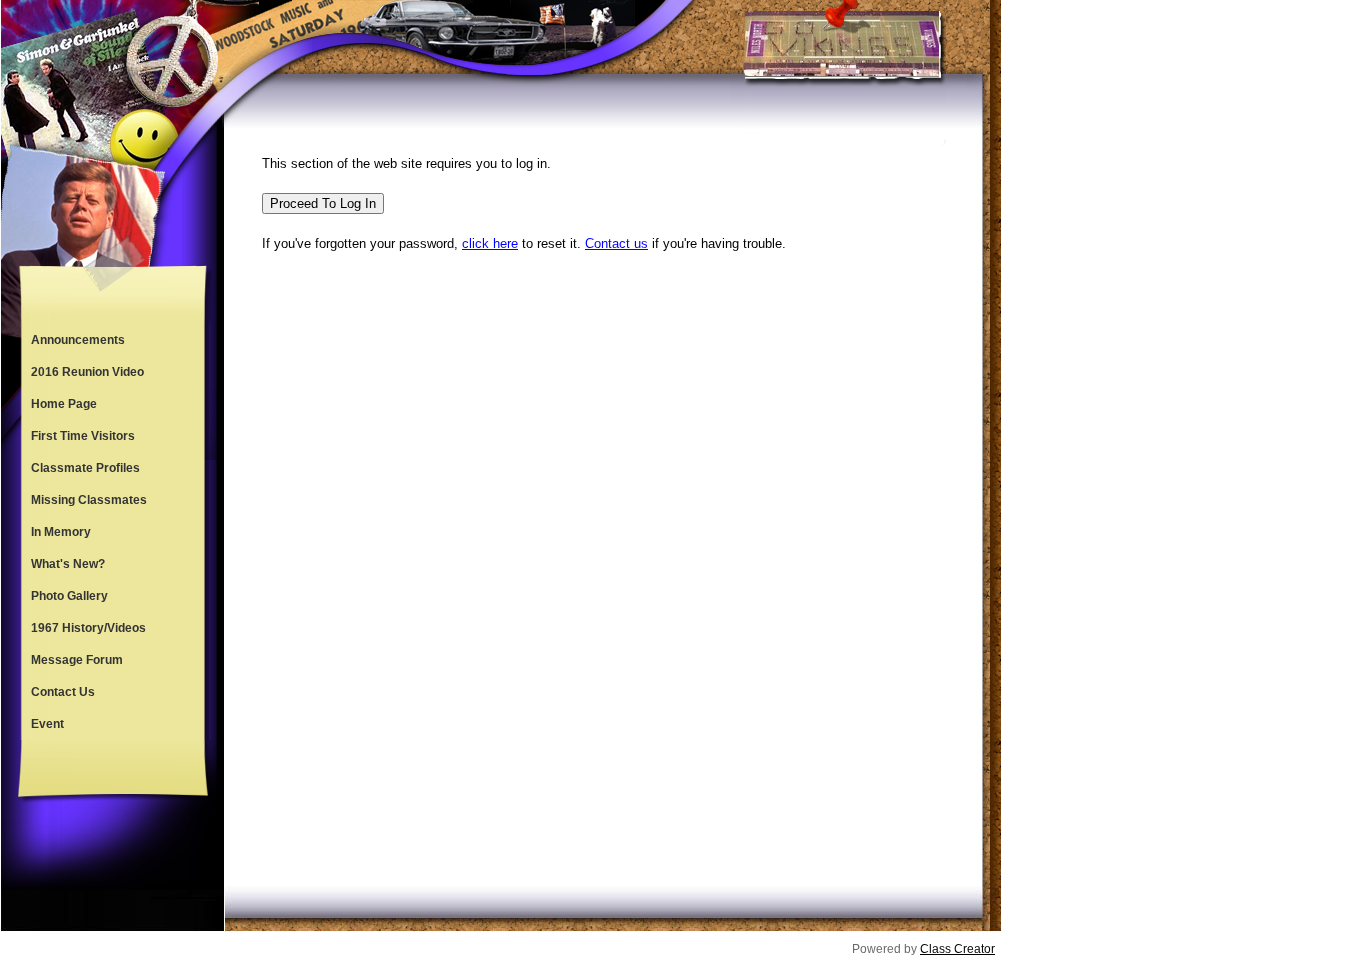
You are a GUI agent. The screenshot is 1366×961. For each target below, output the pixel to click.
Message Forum (77, 660)
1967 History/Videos (88, 628)
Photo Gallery (69, 596)
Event (47, 724)
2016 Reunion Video (87, 372)
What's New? (68, 564)
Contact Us (63, 692)
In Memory (61, 532)
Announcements (78, 340)
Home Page (64, 404)
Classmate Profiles (85, 468)
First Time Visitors (83, 436)
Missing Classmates (89, 500)
